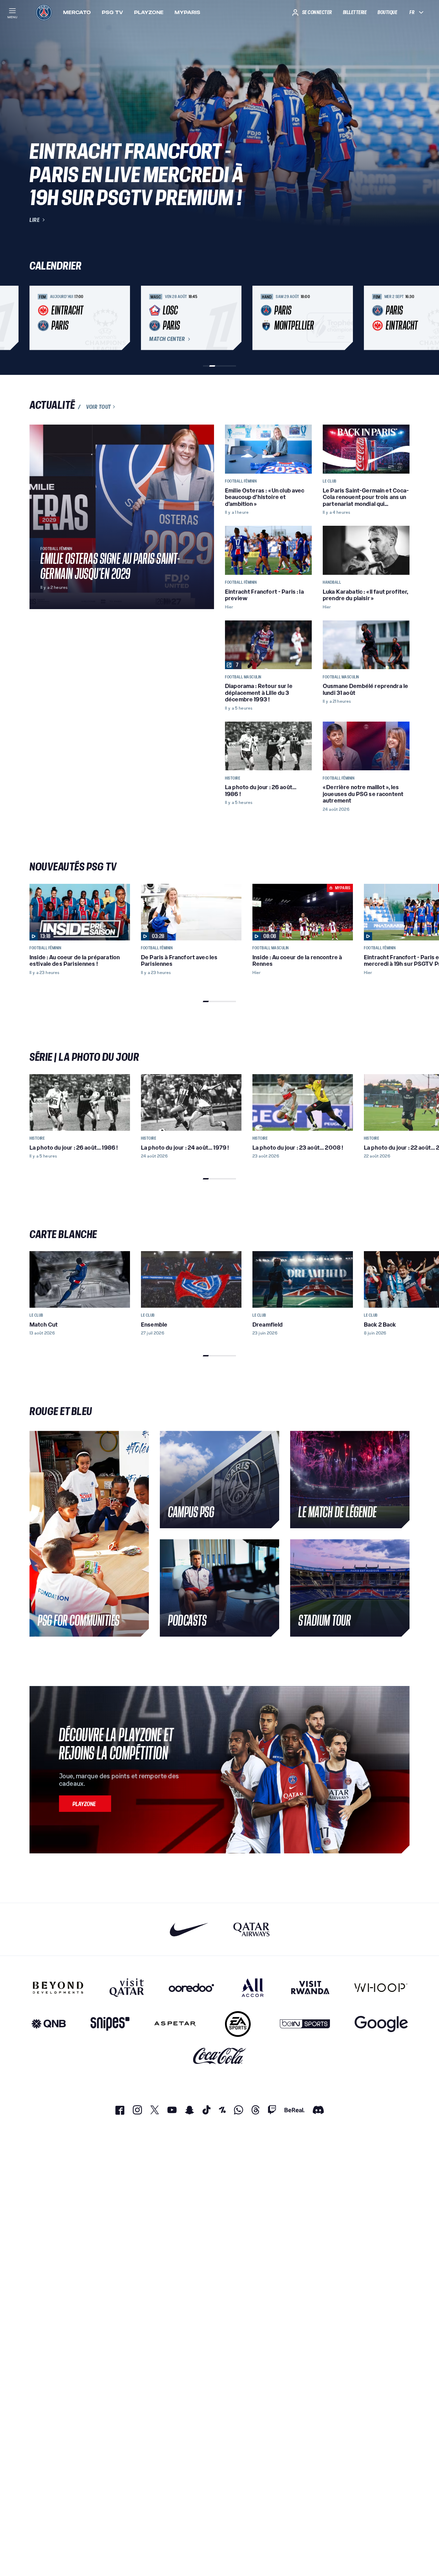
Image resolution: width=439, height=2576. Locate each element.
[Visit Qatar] (127, 1987)
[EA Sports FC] (238, 2024)
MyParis (187, 12)
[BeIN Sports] (305, 2024)
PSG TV (112, 12)
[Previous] (38, 318)
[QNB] (49, 2024)
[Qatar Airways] (251, 1929)
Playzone (149, 12)
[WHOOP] (381, 1987)
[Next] (401, 318)
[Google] (381, 2024)
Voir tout (99, 407)
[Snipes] (110, 2024)
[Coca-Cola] (220, 2056)
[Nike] (189, 1929)
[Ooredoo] (191, 1987)
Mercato (77, 12)
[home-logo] (44, 12)
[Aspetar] (175, 2024)
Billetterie (355, 12)
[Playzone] (85, 1804)
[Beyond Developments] (58, 1987)
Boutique (387, 12)
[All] (253, 1987)
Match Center (167, 339)
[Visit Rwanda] (310, 1987)
